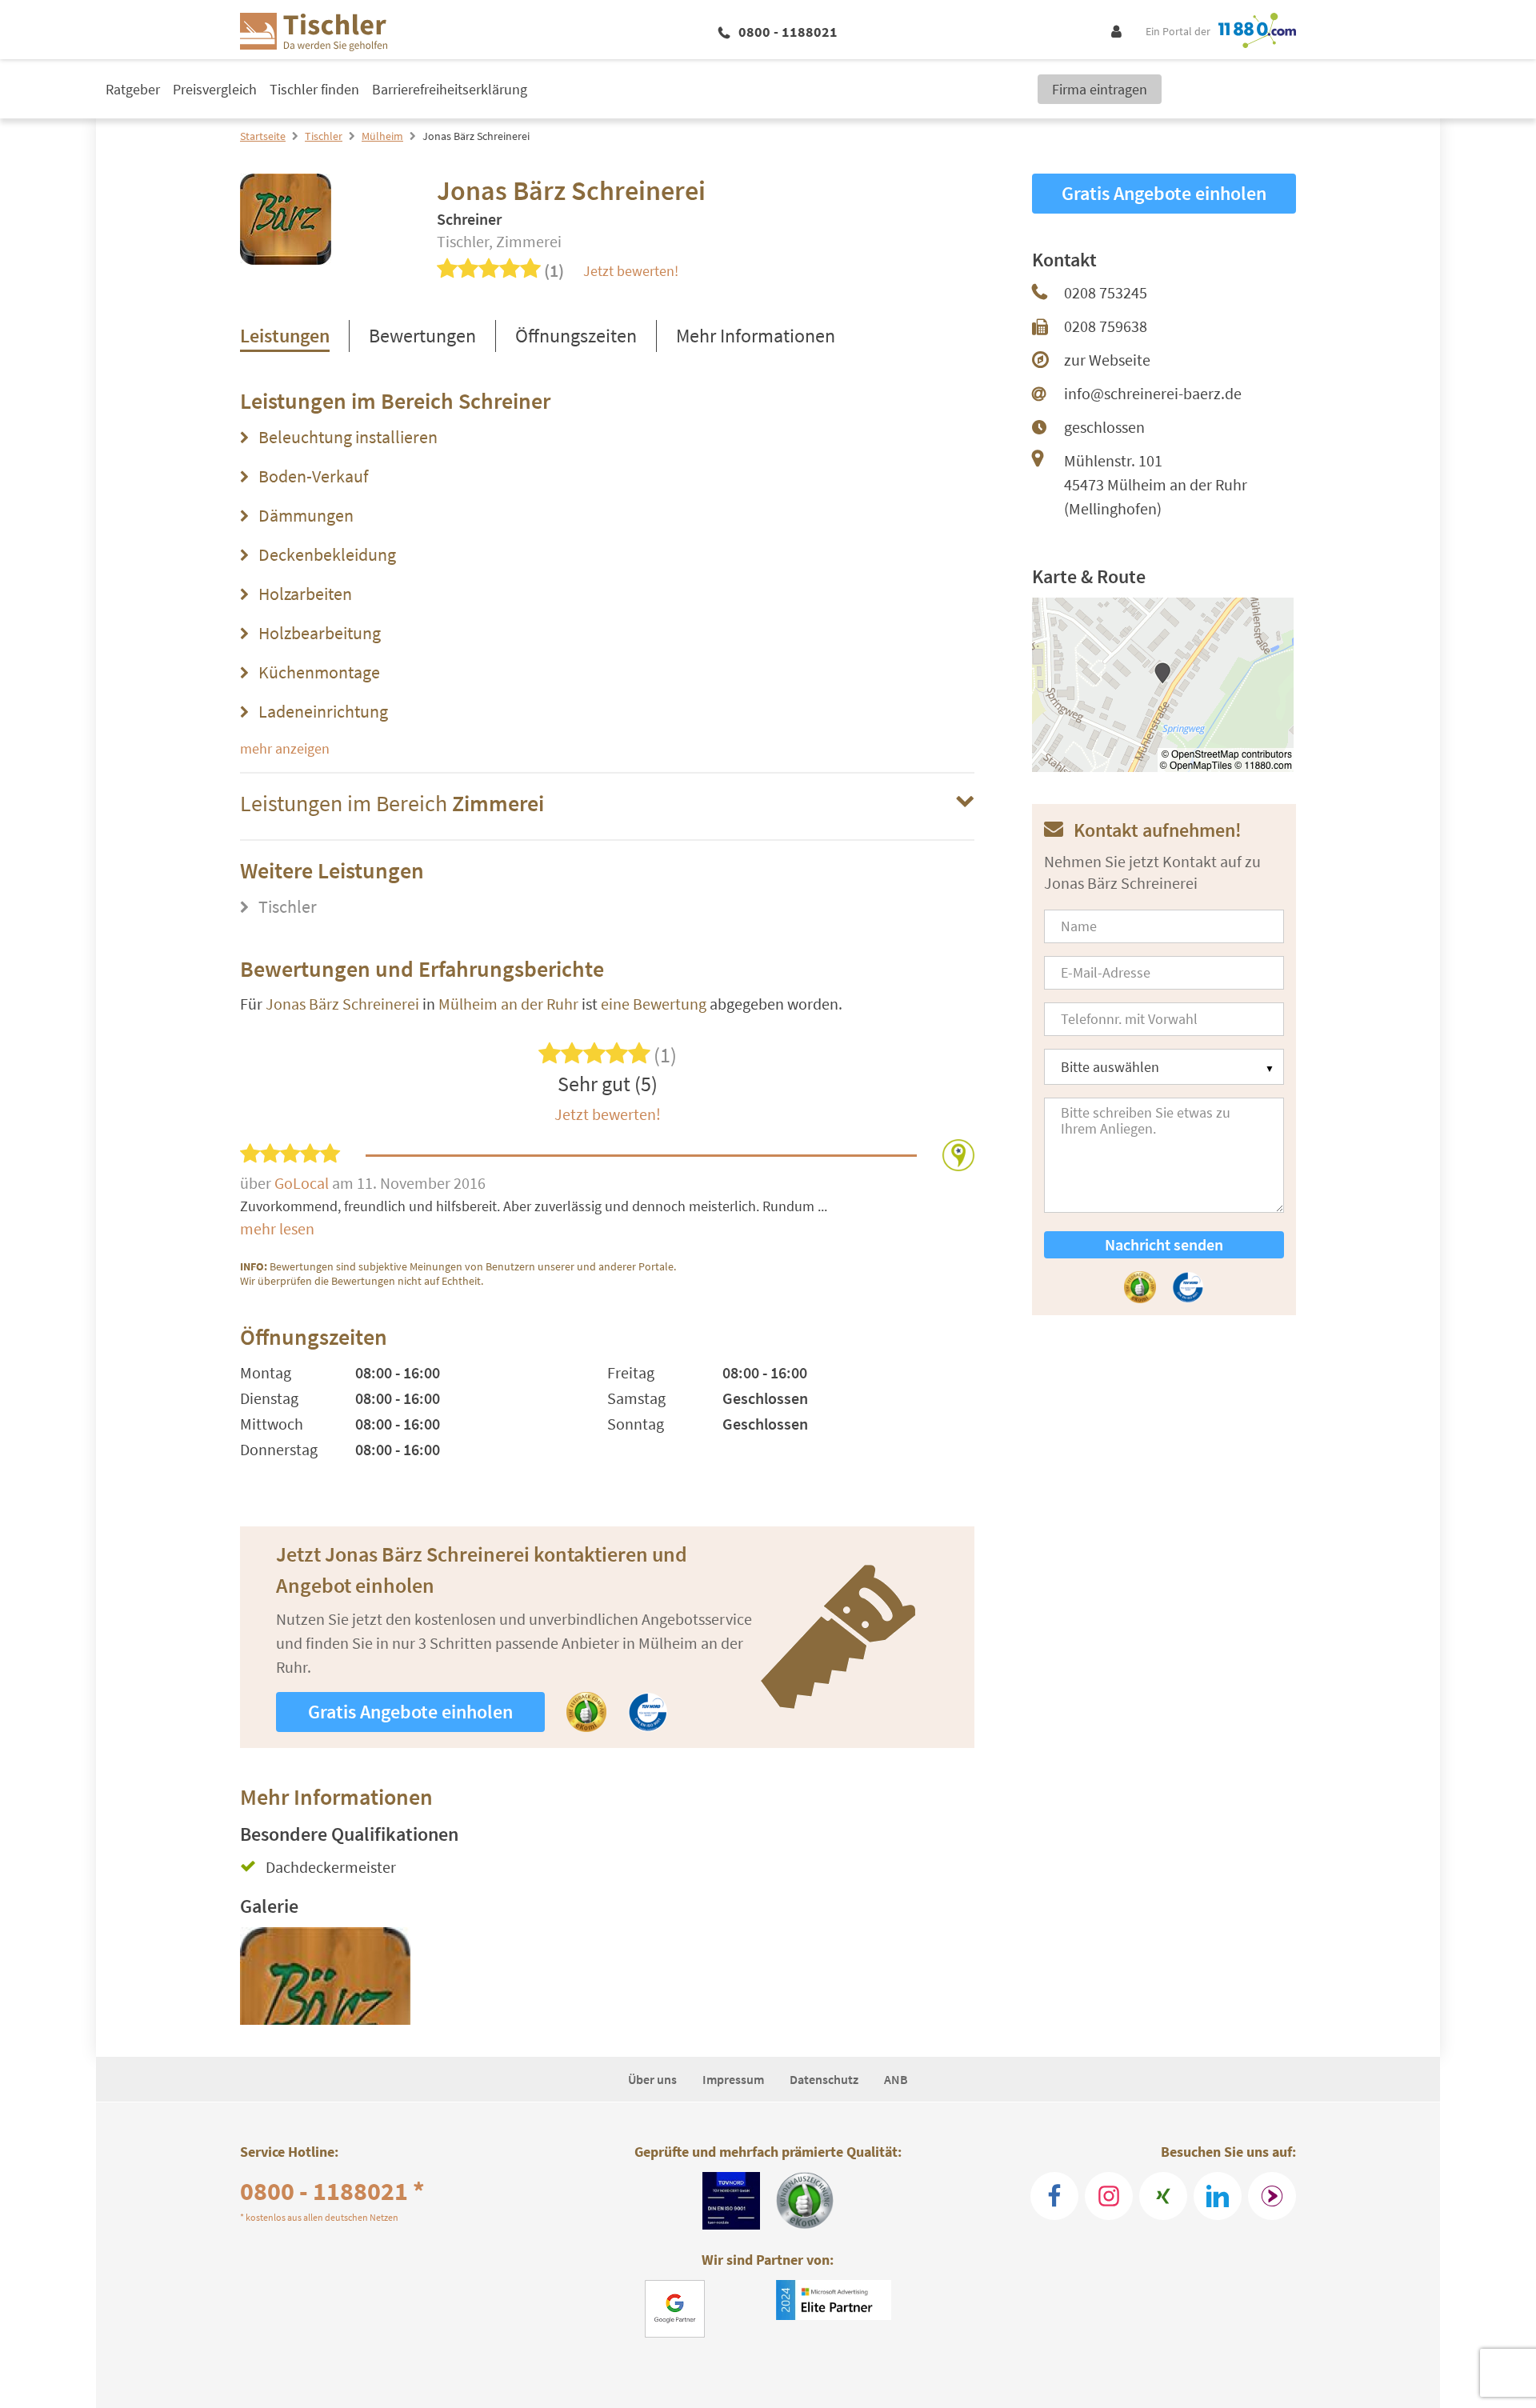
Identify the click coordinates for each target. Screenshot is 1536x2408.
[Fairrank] (1272, 2196)
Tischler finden (314, 89)
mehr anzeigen (285, 748)
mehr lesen (277, 1228)
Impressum (733, 2079)
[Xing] (1163, 2196)
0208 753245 (1106, 292)
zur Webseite (1107, 360)
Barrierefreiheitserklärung (450, 89)
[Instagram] (1109, 2196)
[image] (325, 1976)
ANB (896, 2079)
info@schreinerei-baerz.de (1153, 393)
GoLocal (303, 1183)
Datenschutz (824, 2079)
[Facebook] (1054, 2196)
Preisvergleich (215, 89)
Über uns (652, 2079)
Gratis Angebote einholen (410, 1712)
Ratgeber (133, 89)
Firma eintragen (1100, 89)
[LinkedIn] (1218, 2196)
